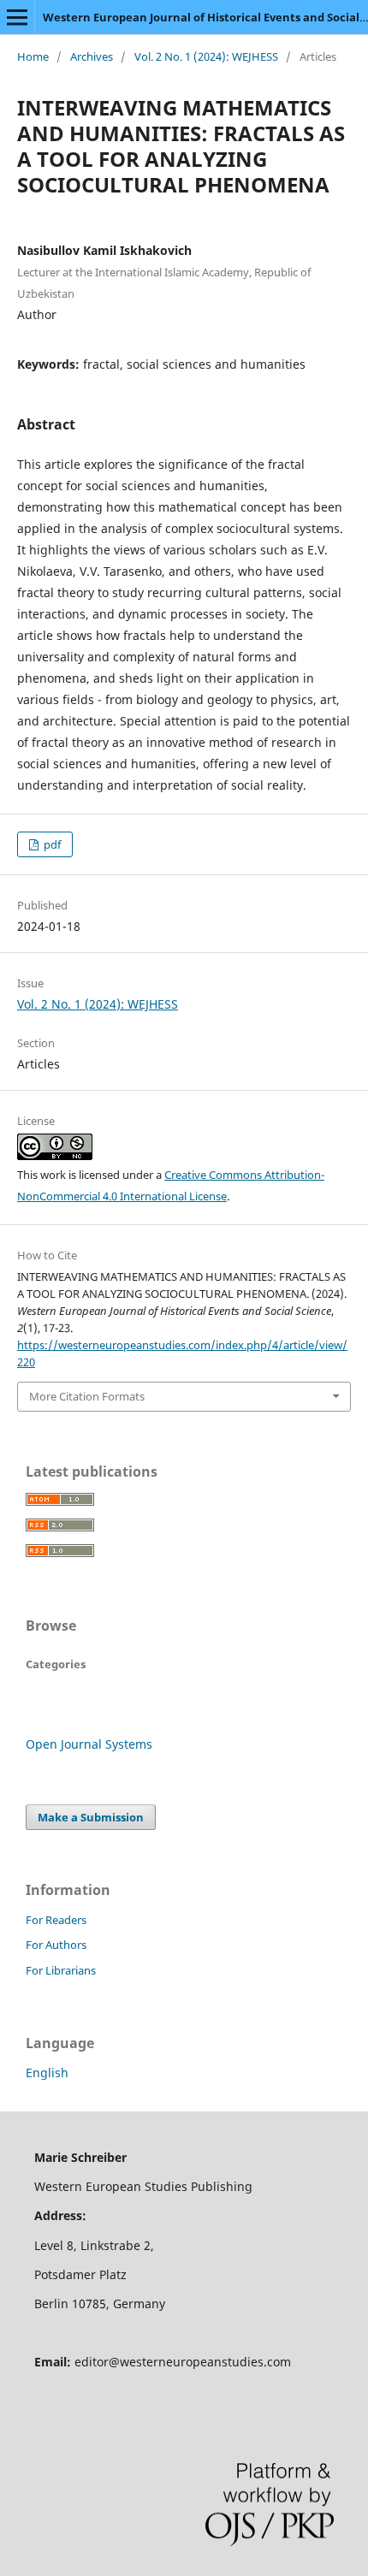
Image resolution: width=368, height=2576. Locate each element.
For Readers (56, 1920)
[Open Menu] (17, 17)
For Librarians (61, 1970)
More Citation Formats (87, 1396)
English (47, 2073)
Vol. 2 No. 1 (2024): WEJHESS (206, 56)
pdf (51, 844)
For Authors (56, 1945)
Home (33, 56)
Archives (92, 56)
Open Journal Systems (89, 1744)
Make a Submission (91, 1817)
